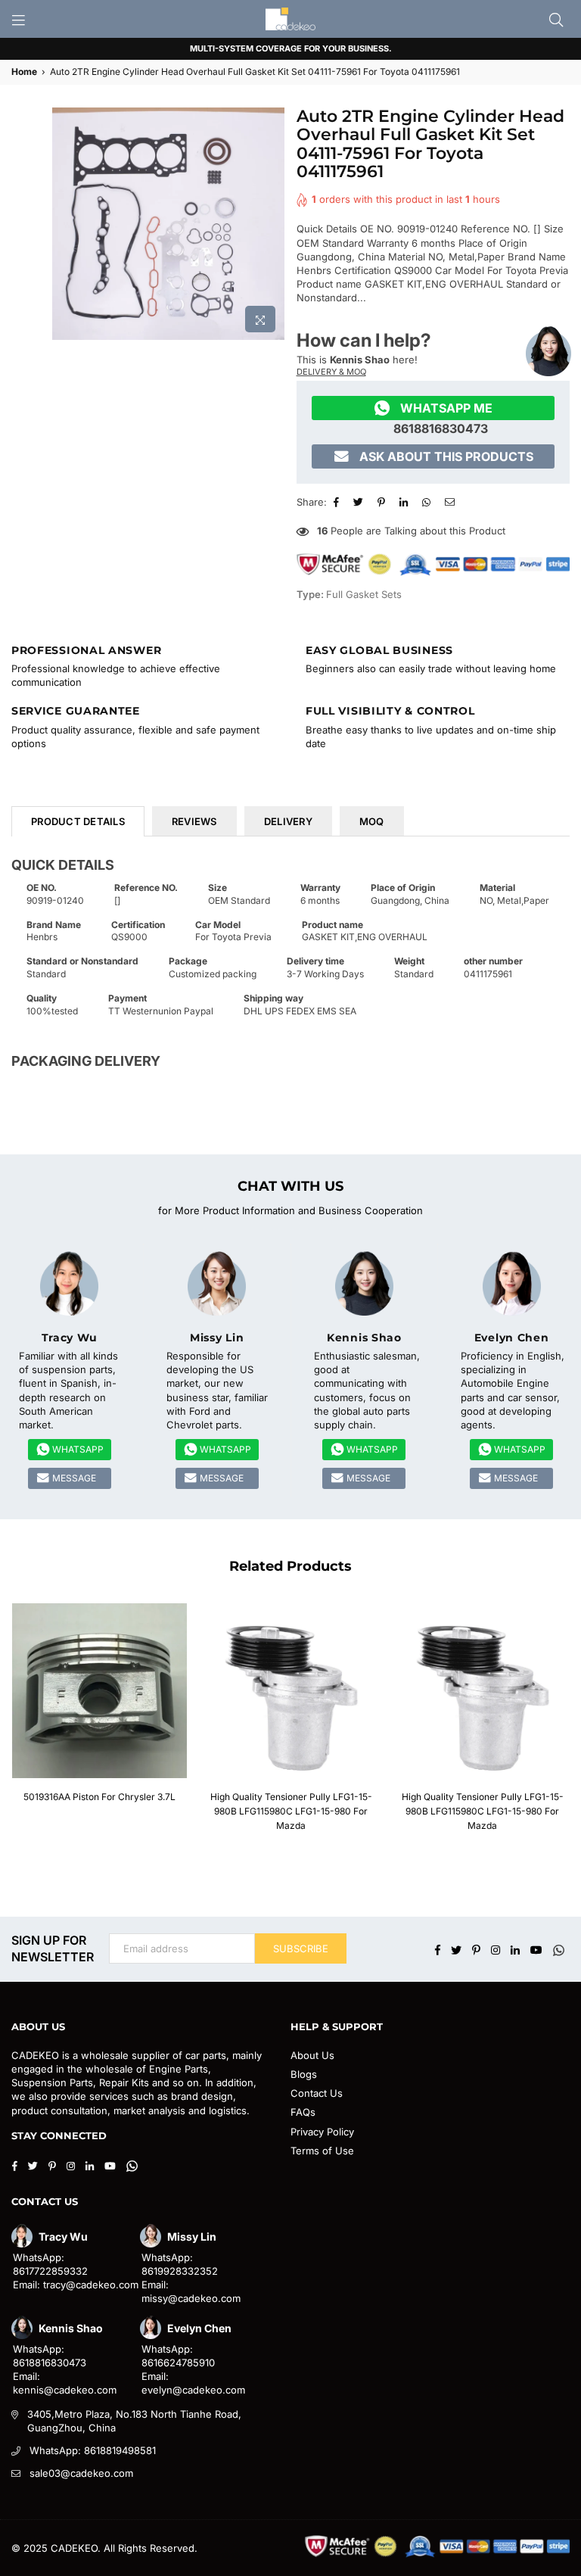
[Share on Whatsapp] (428, 502)
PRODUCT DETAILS (78, 821)
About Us (312, 2055)
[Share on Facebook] (338, 502)
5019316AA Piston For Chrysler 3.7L (99, 1797)
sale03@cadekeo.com (81, 2473)
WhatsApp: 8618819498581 (93, 2450)
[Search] (556, 19)
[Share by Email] (452, 502)
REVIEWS (194, 821)
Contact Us (317, 2093)
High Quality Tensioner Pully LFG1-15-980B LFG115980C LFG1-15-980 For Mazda (291, 1811)
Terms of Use (322, 2151)
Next (564, 1722)
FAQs (303, 2112)
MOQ (372, 821)
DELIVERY (288, 821)
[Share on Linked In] (405, 502)
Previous (17, 1722)
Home (24, 72)
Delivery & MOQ (331, 372)
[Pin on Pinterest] (383, 502)
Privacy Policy (322, 2132)
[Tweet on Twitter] (360, 502)
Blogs (304, 2074)
